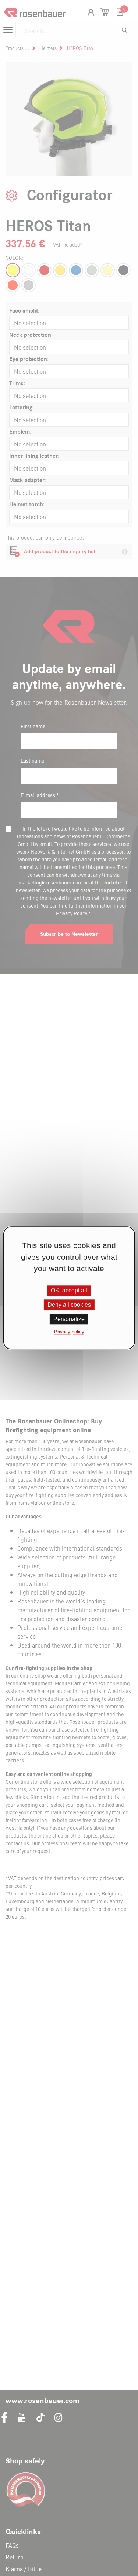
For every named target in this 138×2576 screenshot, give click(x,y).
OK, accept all (69, 1290)
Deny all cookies (69, 1305)
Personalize (69, 1319)
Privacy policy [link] (69, 1332)
